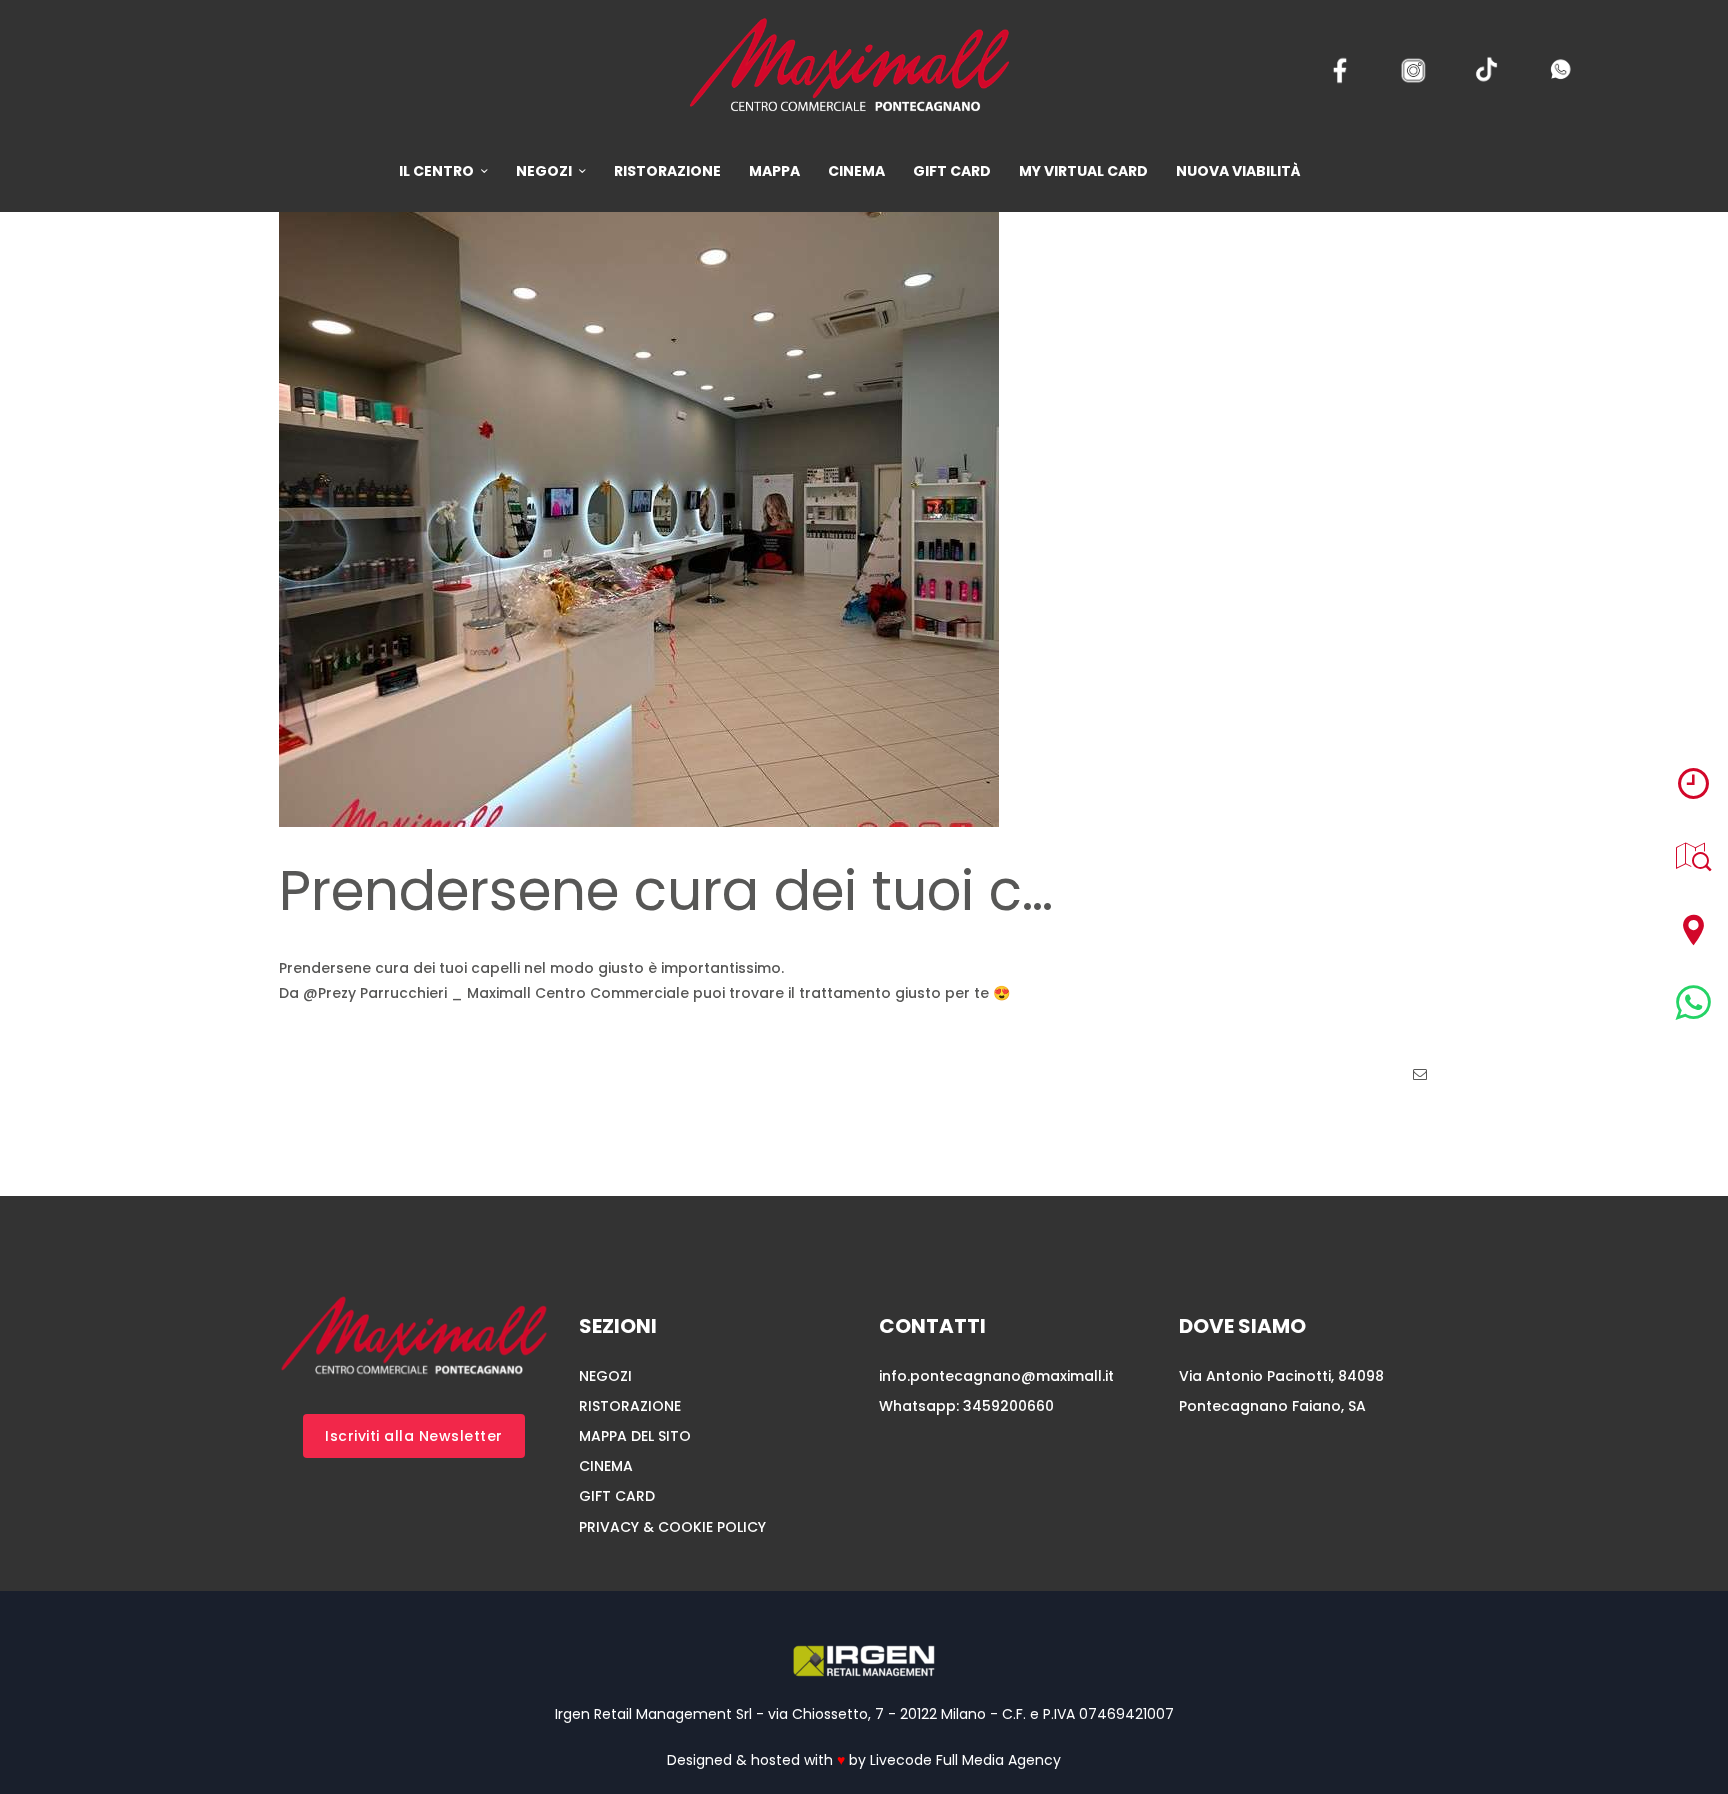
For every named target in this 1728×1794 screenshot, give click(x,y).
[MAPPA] (1693, 856)
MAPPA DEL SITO (635, 1436)
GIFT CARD (617, 1496)
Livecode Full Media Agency (965, 1760)
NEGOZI (605, 1376)
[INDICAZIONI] (1693, 929)
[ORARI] (1693, 783)
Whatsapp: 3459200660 (966, 1406)
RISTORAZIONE (630, 1406)
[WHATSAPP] (1693, 1002)
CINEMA (606, 1466)
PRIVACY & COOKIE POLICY (672, 1527)
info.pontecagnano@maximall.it (996, 1376)
